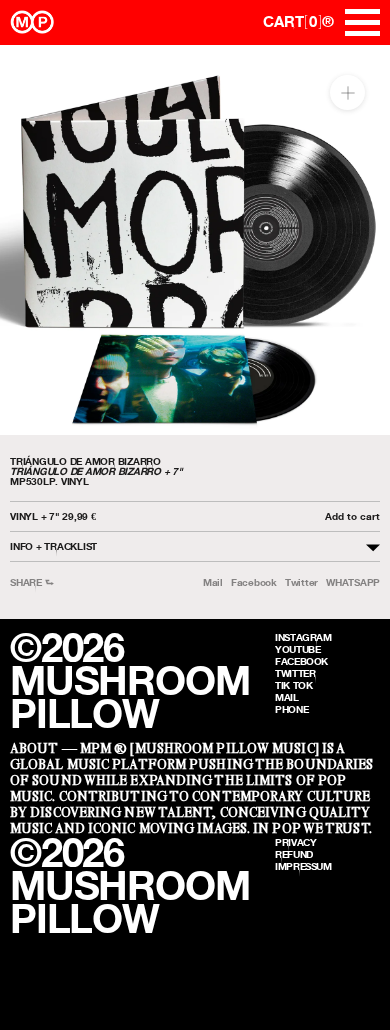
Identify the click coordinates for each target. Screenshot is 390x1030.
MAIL (287, 697)
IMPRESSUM (303, 866)
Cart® (298, 21)
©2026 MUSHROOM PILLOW (129, 680)
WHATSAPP (353, 582)
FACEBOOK (301, 661)
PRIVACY (295, 842)
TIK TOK (293, 685)
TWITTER (295, 673)
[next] (357, 240)
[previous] (32, 240)
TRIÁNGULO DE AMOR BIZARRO (85, 461)
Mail (213, 582)
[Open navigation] (362, 22)
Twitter (301, 582)
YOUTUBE (297, 649)
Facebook (254, 582)
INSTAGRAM (303, 637)
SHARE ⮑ (31, 582)
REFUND (294, 854)
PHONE (291, 709)
